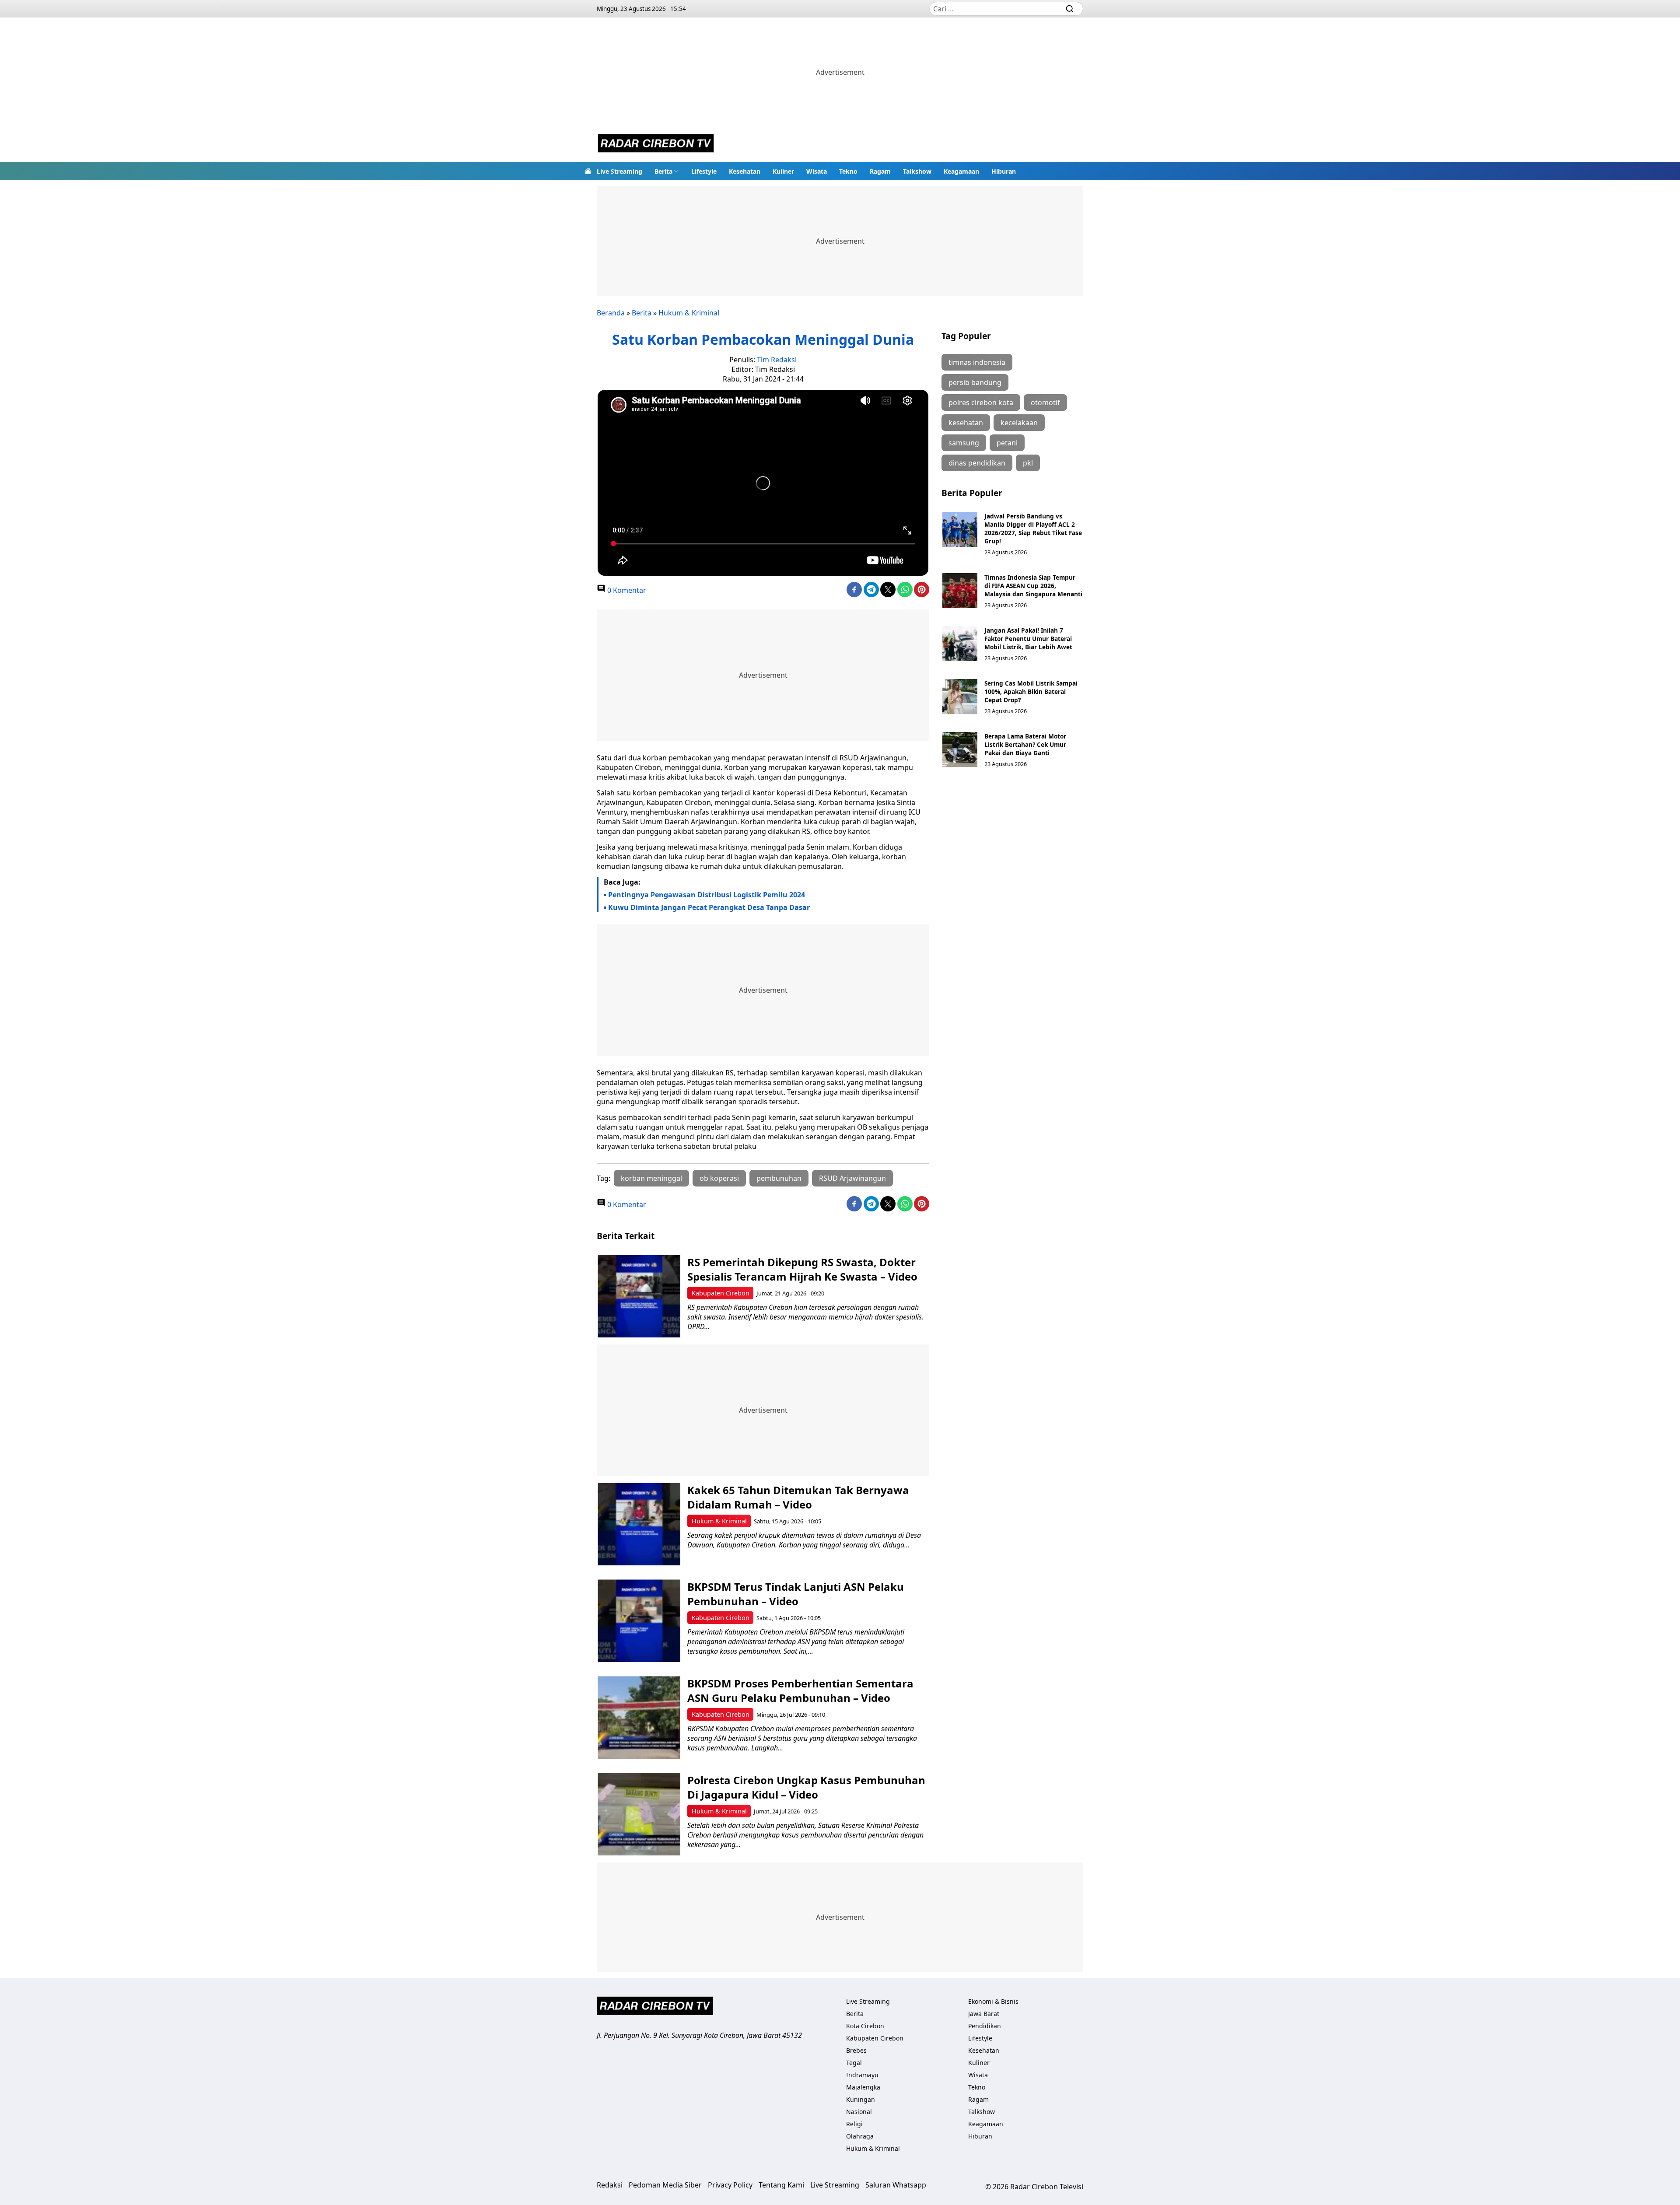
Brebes (856, 2050)
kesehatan (966, 423)
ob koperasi (719, 1178)
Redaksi (610, 2185)
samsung (964, 443)
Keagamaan (961, 171)
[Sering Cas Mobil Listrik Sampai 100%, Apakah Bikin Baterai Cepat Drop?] (960, 696)
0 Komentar (626, 590)
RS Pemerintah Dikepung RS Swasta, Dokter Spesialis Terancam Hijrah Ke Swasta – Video (802, 1269)
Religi (854, 2124)
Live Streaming (619, 171)
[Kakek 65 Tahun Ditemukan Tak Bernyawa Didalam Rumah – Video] (639, 1524)
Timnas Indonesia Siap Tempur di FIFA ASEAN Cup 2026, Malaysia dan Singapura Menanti (1033, 586)
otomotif (1045, 402)
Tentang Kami (781, 2185)
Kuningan (861, 2099)
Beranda (611, 313)
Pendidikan (985, 2026)
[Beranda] (588, 171)
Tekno (848, 171)
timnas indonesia (977, 362)
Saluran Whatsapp (896, 2185)
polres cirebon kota (981, 402)
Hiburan (1004, 171)
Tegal (854, 2063)
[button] (667, 171)
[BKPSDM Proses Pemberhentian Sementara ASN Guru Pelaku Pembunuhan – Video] (639, 1717)
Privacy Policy (730, 2185)
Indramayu (862, 2075)
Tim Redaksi (777, 360)
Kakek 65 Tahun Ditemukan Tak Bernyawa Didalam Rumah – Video (798, 1497)
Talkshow (917, 171)
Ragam (880, 171)
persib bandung (975, 382)
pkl (1028, 463)
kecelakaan (1019, 423)
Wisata (817, 171)
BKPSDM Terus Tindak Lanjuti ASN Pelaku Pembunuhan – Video (796, 1594)
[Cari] (1070, 9)
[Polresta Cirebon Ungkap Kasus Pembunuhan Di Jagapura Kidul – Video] (639, 1814)
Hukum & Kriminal (689, 313)
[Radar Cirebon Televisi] (656, 144)
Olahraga (860, 2136)
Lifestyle (704, 171)
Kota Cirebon (865, 2026)
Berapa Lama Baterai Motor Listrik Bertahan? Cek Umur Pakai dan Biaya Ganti (1025, 744)
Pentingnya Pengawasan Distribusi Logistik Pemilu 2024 (707, 895)
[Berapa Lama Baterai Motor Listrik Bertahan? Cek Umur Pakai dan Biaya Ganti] (960, 749)
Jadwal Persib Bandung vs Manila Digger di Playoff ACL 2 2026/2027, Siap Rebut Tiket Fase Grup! (1033, 528)
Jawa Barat (984, 2014)
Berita (663, 171)
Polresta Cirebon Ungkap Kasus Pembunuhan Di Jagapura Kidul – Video (806, 1787)
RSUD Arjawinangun (852, 1178)
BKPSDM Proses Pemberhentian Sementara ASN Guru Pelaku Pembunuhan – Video (800, 1690)
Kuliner (783, 171)
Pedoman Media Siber (665, 2185)
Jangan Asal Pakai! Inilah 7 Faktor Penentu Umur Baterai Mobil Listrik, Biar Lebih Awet (1028, 639)
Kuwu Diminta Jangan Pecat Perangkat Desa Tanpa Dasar (709, 907)
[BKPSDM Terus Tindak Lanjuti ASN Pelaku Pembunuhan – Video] (639, 1621)
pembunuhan (779, 1178)
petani (1007, 443)
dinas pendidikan (977, 463)
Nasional (859, 2112)
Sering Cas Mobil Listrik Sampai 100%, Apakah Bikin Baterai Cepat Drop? (1031, 691)
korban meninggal (651, 1178)
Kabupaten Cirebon (721, 1293)
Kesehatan (745, 171)
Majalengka (863, 2087)
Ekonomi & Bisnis (993, 2001)
